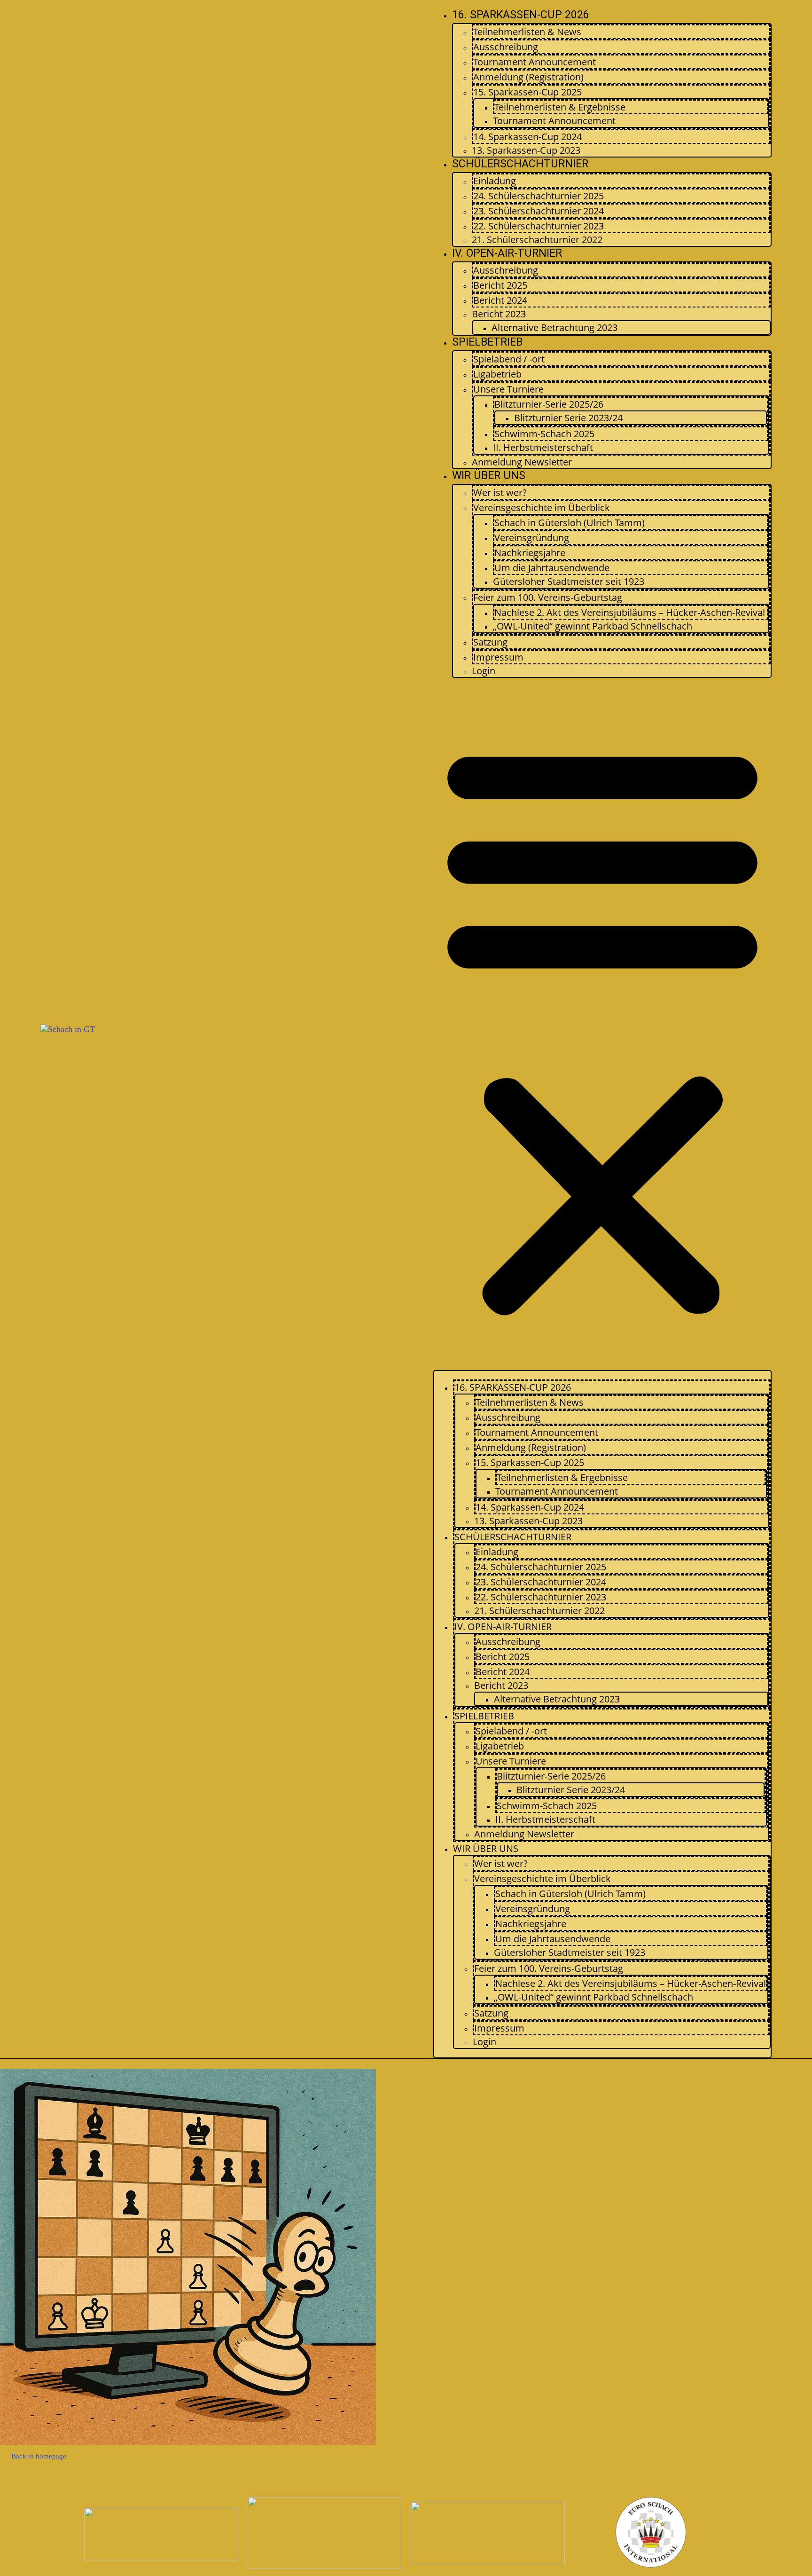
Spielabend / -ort (509, 359)
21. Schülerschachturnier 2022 (537, 240)
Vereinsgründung (532, 538)
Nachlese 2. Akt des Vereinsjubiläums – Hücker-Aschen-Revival (630, 612)
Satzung (490, 642)
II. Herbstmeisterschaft (543, 447)
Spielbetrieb (487, 342)
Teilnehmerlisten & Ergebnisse (560, 107)
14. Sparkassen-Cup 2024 (527, 137)
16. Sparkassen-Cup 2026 (521, 15)
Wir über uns (489, 476)
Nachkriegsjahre (530, 553)
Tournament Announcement (535, 62)
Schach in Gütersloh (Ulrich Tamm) (570, 523)
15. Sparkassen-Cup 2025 (527, 92)
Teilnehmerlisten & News (527, 32)
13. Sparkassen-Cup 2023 (526, 150)
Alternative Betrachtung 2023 (554, 327)
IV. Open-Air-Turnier (507, 253)
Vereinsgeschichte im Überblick (542, 508)
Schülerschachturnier (520, 164)
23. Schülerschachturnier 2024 (539, 211)
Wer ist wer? (500, 492)
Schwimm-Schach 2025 (544, 434)
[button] (602, 1027)
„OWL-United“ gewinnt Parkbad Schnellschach (593, 626)
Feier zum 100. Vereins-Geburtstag (548, 597)
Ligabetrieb (497, 374)
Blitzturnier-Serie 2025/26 (549, 404)
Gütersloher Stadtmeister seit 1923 (569, 581)
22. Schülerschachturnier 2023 (539, 226)
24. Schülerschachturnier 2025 (539, 196)
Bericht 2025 (500, 285)
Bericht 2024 (500, 300)
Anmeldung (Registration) (528, 77)
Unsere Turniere (508, 389)
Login (484, 671)
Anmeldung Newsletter (522, 462)
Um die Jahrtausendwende (552, 568)
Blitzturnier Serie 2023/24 (568, 418)
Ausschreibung (506, 47)
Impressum (498, 657)
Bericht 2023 (499, 314)
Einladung (495, 181)
